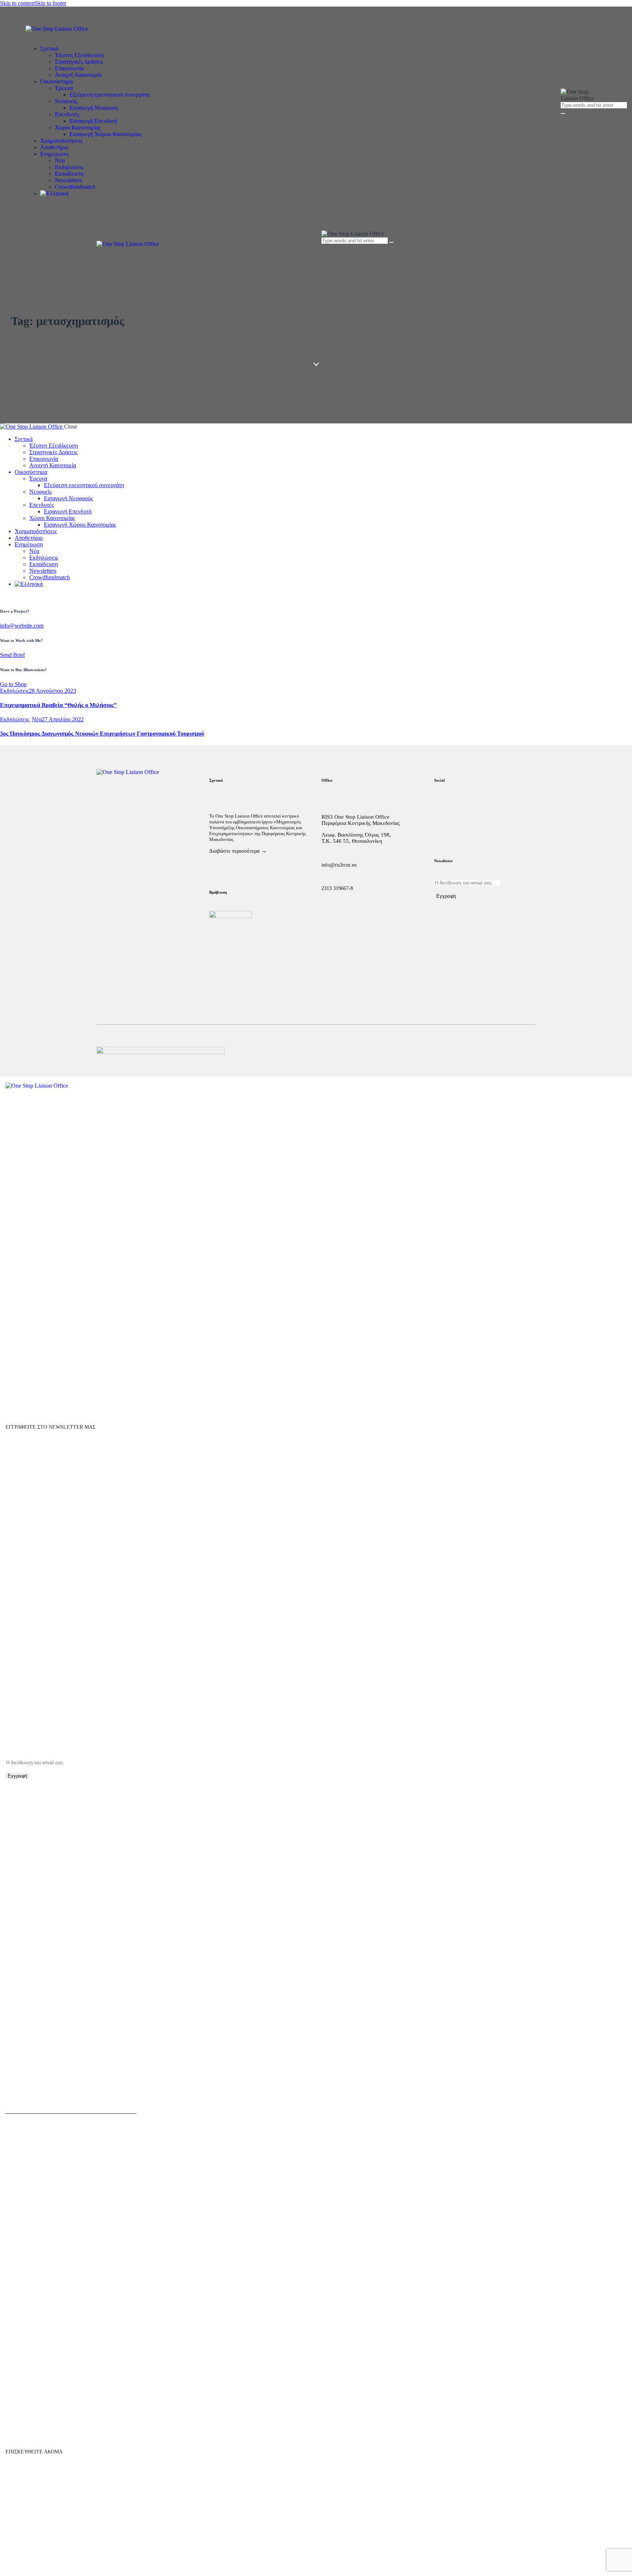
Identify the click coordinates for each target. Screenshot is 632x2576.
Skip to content (17, 3)
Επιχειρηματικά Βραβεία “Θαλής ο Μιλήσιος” (58, 705)
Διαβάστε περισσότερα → (238, 851)
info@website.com (22, 626)
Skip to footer (50, 3)
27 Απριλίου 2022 (63, 719)
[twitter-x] (4, 596)
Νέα (37, 719)
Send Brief (12, 655)
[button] (326, 254)
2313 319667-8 (337, 888)
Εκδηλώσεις (14, 691)
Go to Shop (13, 684)
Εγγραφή (446, 896)
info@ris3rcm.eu (339, 865)
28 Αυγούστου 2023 (52, 691)
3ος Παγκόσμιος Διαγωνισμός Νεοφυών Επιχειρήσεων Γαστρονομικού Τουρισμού (102, 734)
